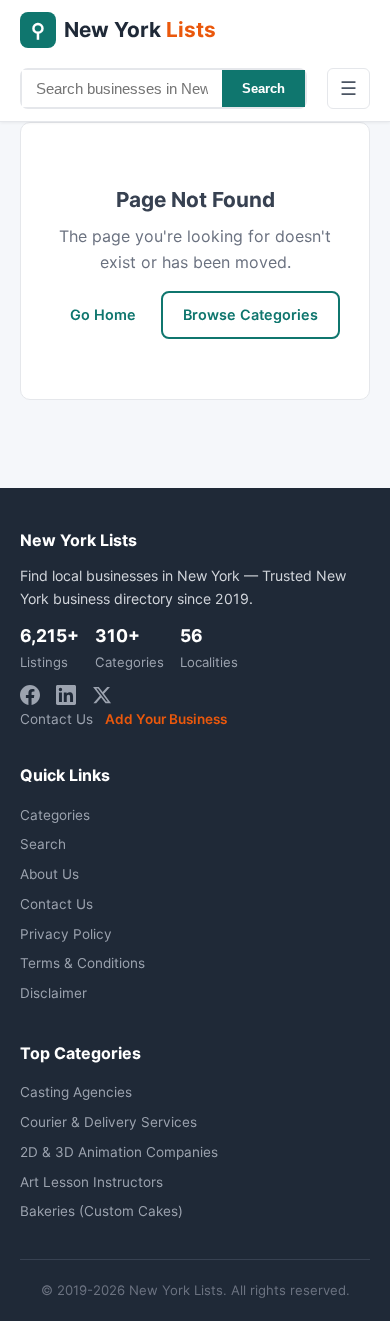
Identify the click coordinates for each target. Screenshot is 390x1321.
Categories (55, 815)
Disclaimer (53, 993)
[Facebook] (30, 695)
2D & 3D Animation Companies (119, 1152)
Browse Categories (250, 314)
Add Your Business (166, 719)
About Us (49, 874)
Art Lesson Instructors (91, 1182)
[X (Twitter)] (102, 695)
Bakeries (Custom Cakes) (101, 1211)
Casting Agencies (76, 1092)
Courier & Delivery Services (108, 1122)
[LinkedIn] (66, 695)
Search (263, 88)
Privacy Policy (66, 934)
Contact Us (56, 719)
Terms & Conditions (82, 963)
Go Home (103, 314)
